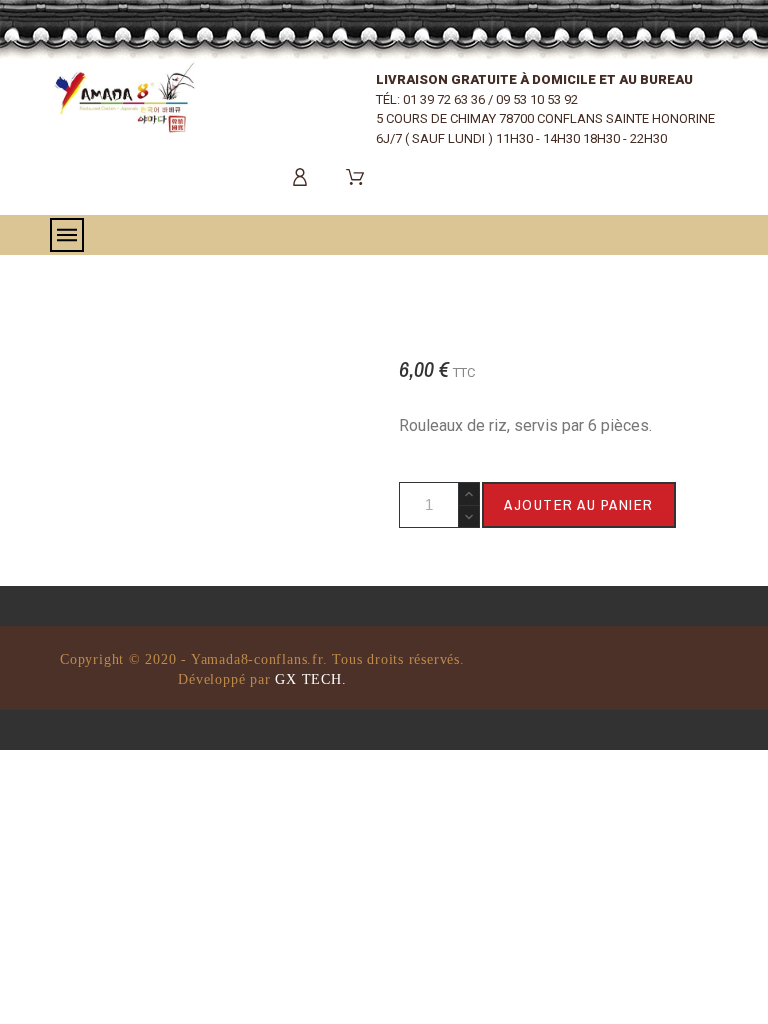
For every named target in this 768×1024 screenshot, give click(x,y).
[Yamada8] (124, 97)
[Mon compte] (303, 177)
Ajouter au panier (579, 504)
